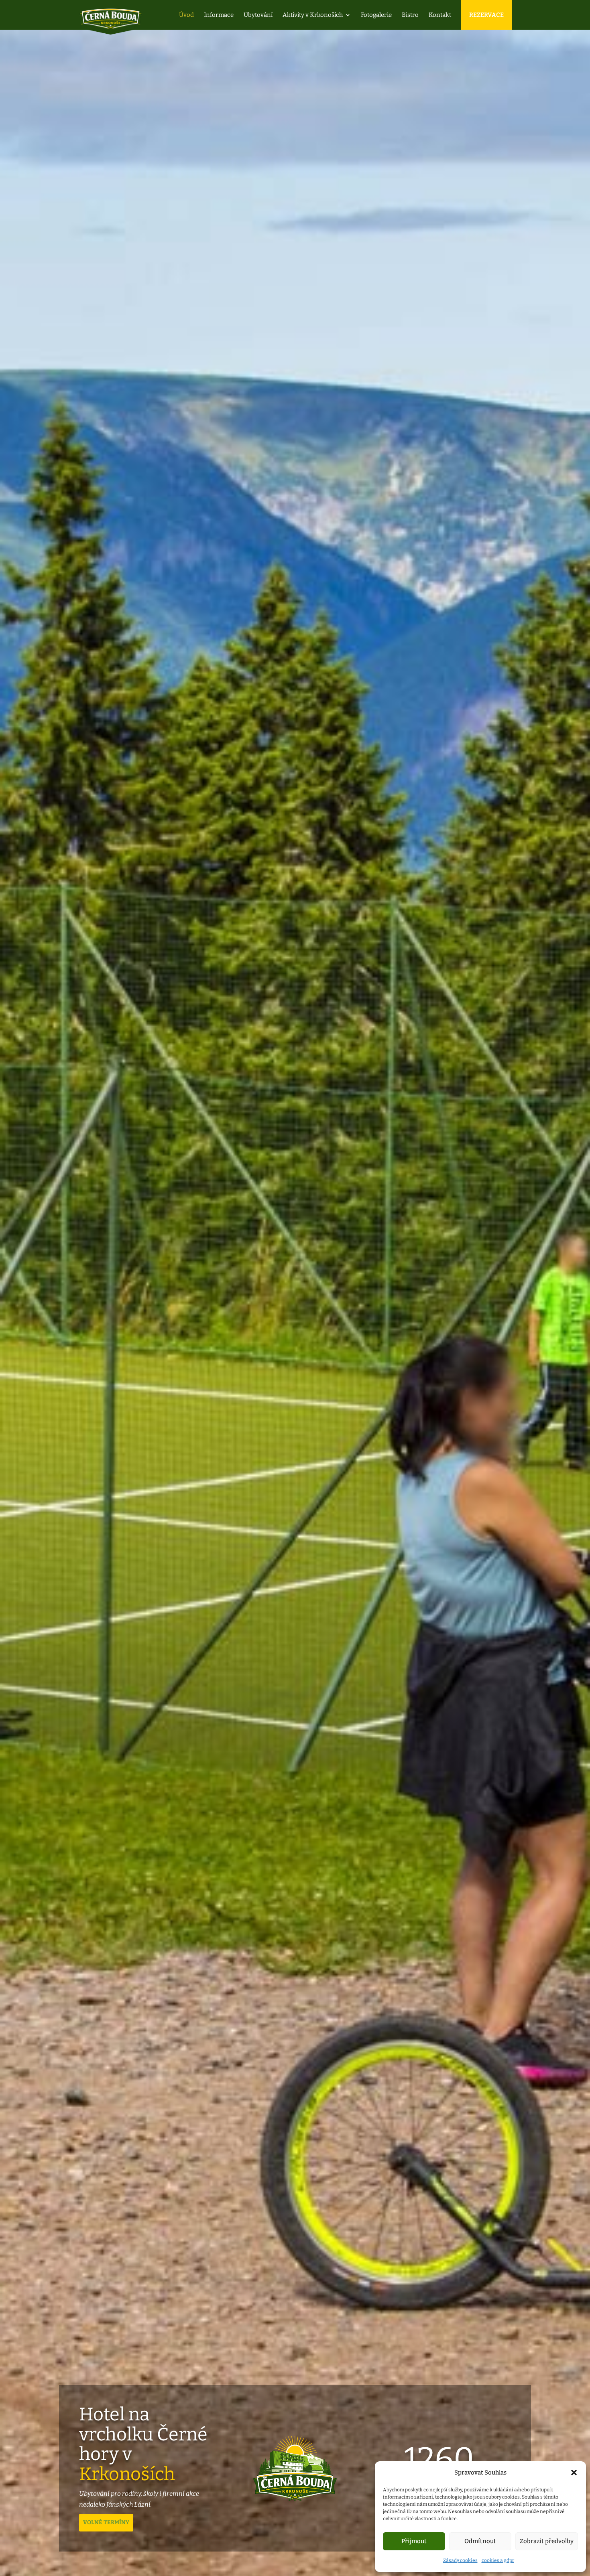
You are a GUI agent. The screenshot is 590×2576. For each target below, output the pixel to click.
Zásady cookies (460, 2560)
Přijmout (414, 2541)
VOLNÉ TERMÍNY (106, 2522)
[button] (574, 2473)
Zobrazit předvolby (547, 2541)
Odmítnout (480, 2541)
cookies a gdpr (498, 2560)
